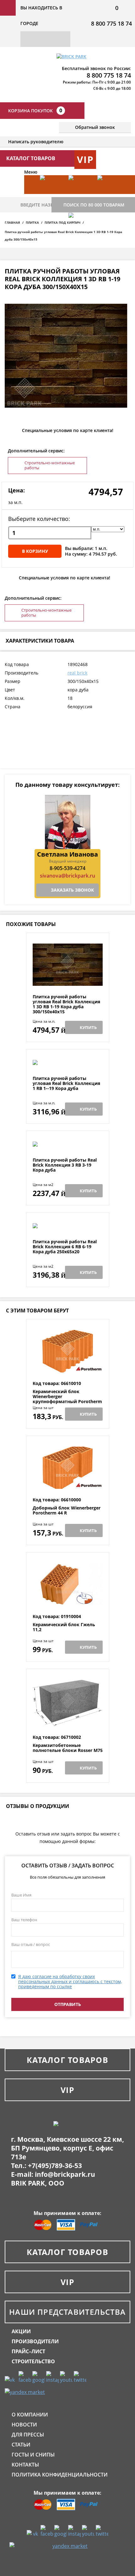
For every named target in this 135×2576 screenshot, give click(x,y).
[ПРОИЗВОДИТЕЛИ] (80, 194)
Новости (24, 2425)
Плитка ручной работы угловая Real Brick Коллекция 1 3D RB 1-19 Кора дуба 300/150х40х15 (66, 1004)
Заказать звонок (72, 890)
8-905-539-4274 (67, 868)
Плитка (32, 222)
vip (85, 159)
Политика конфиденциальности (60, 2475)
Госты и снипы (33, 2455)
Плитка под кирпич (62, 222)
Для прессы (28, 2435)
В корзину (35, 551)
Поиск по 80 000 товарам (94, 205)
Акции (21, 2331)
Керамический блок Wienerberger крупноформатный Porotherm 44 (67, 1399)
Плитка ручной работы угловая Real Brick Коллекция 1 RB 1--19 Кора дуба (66, 1083)
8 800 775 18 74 (111, 23)
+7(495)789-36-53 (55, 2166)
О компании (30, 2415)
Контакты (25, 2465)
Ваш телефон (24, 1920)
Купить (88, 1027)
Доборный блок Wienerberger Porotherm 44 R (67, 1511)
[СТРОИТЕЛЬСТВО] (80, 232)
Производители (35, 2341)
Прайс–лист (28, 2351)
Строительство (33, 2361)
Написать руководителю (36, 142)
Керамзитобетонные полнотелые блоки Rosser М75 (68, 1748)
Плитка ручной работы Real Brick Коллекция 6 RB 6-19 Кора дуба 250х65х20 (65, 1247)
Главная (12, 222)
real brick (77, 673)
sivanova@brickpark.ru (67, 876)
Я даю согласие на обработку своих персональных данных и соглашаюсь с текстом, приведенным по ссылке (70, 1981)
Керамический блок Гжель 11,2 (64, 1627)
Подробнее (68, 979)
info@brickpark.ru (65, 2174)
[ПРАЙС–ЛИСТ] (108, 194)
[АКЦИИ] (51, 194)
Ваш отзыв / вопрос (31, 1944)
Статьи (21, 2445)
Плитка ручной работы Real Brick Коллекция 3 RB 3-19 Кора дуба (65, 1165)
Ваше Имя (21, 1895)
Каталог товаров (67, 2060)
